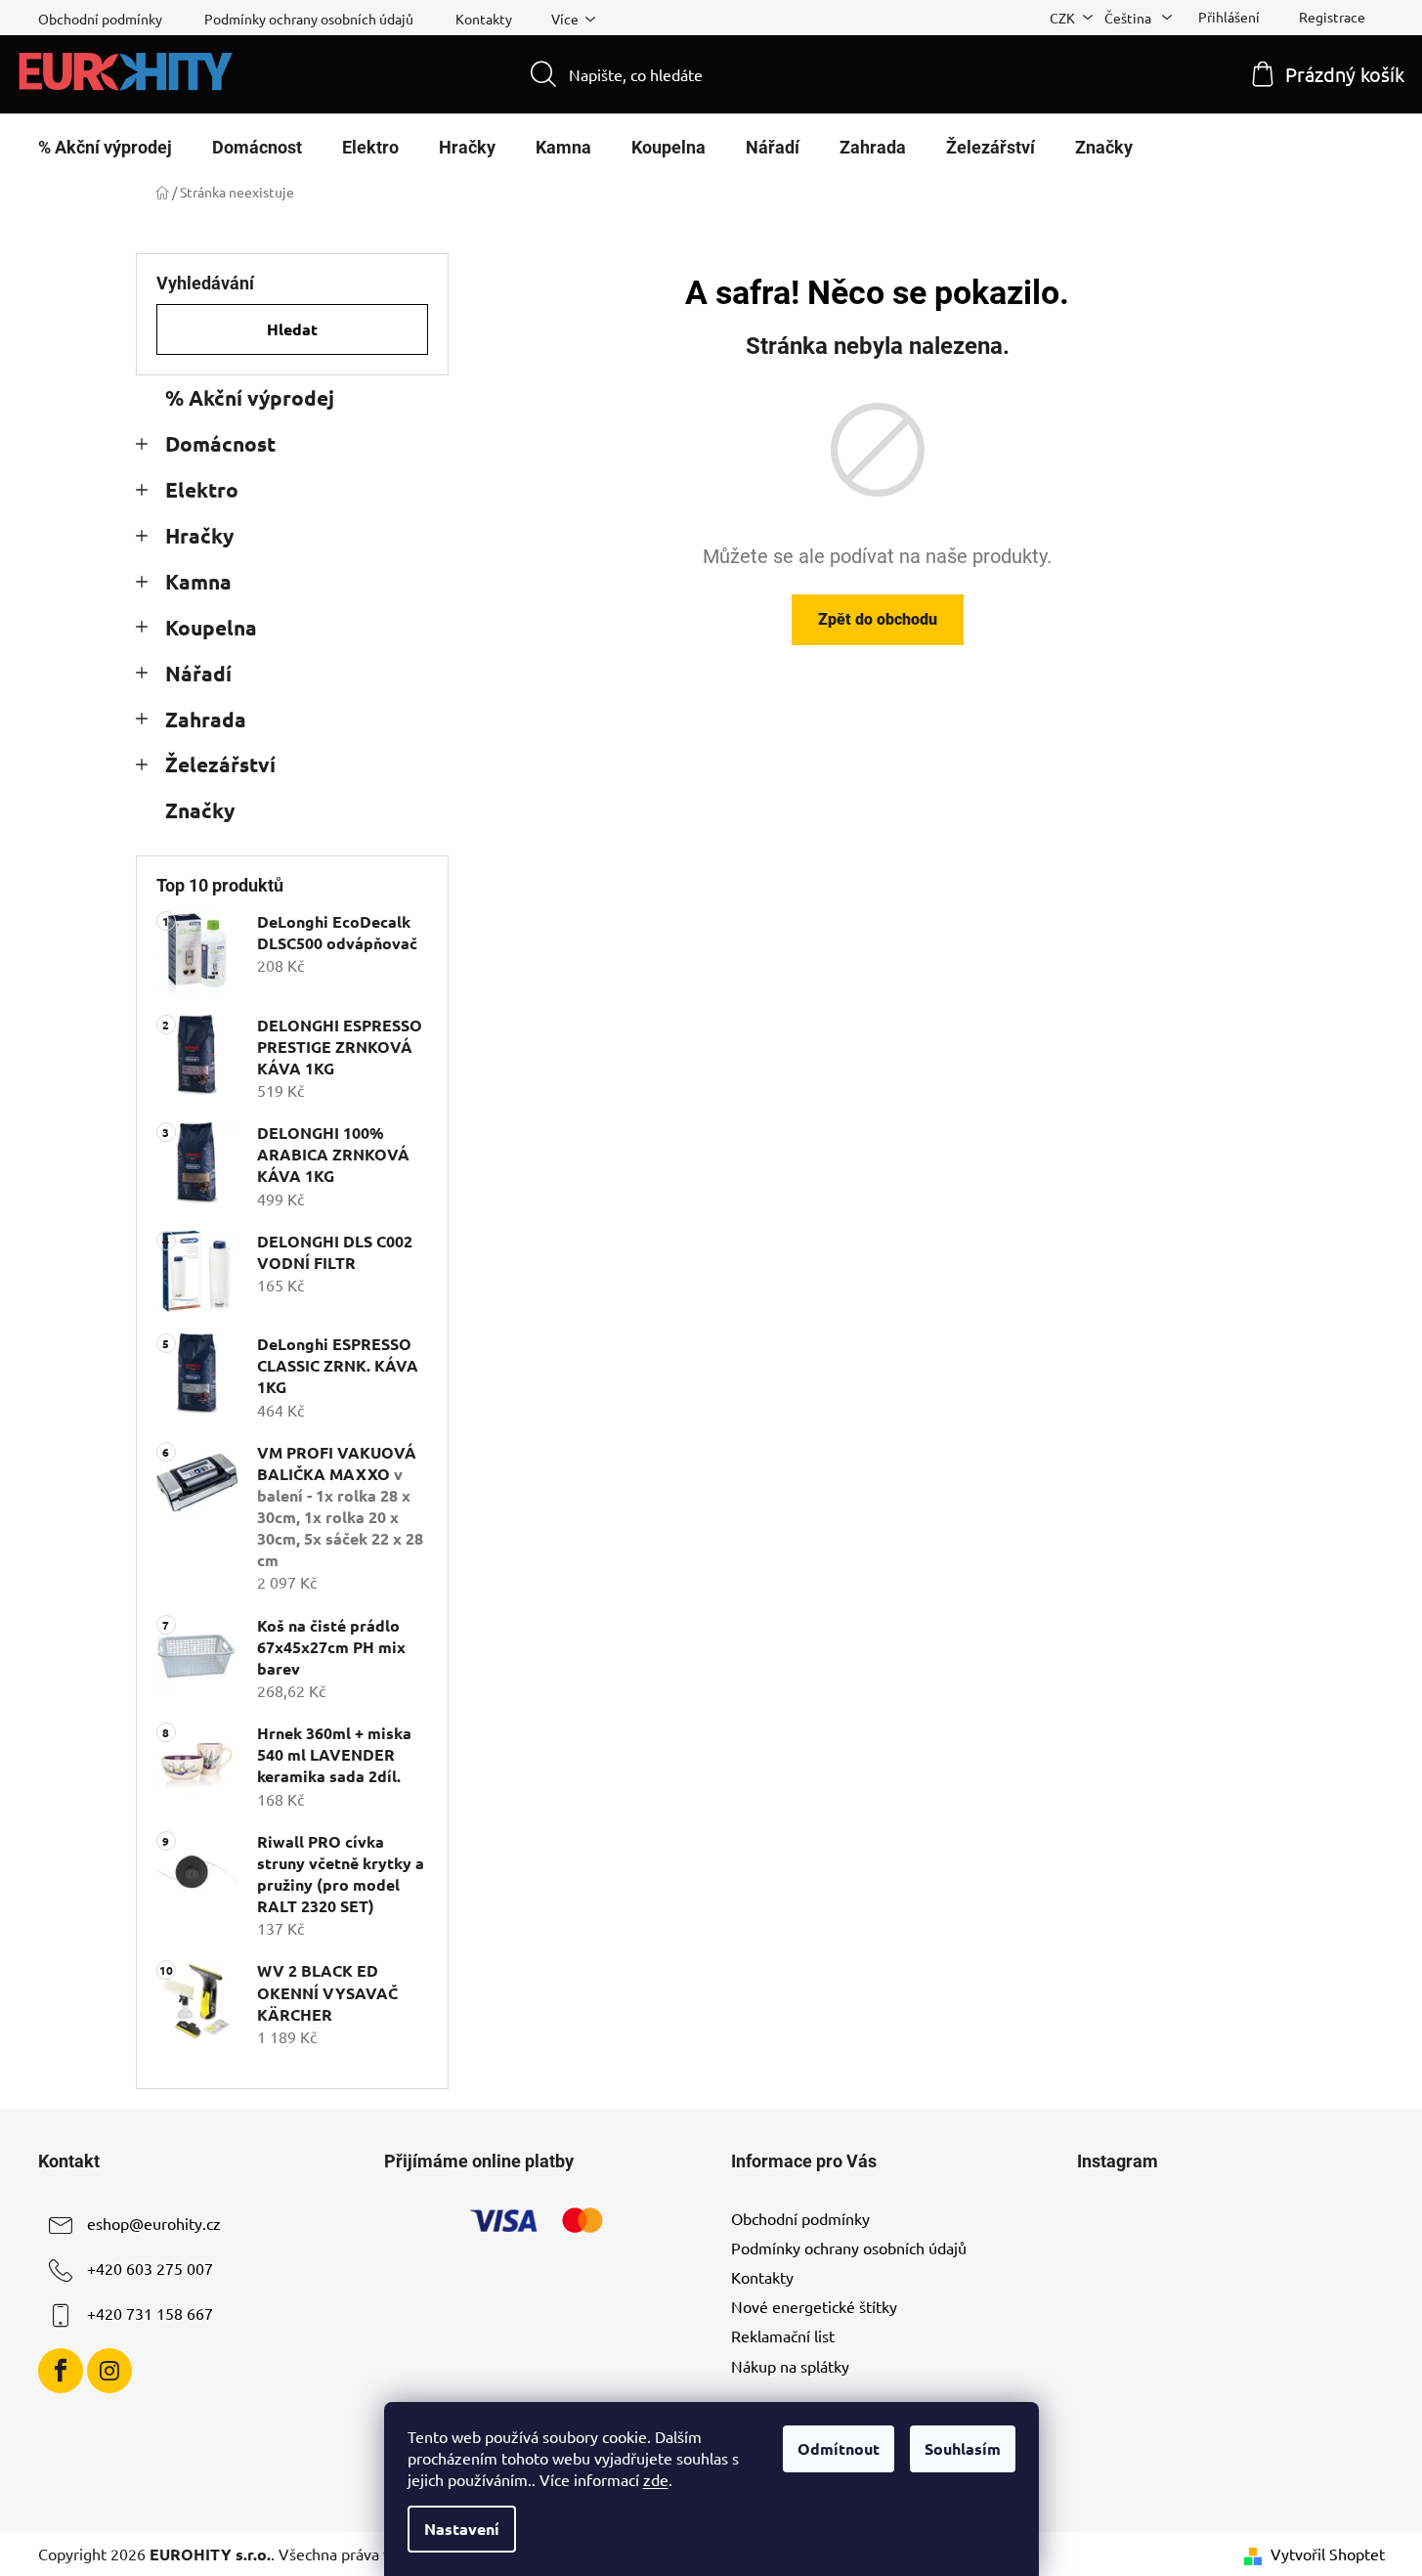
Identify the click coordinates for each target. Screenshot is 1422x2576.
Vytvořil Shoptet (1328, 2554)
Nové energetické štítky (814, 2306)
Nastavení (462, 2529)
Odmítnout (839, 2448)
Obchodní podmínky (100, 19)
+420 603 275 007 (150, 2268)
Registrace (1332, 17)
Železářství (220, 764)
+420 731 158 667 (150, 2313)
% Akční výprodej (250, 397)
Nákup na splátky (790, 2366)
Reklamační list (783, 2336)
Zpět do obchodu (878, 619)
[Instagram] (109, 2371)
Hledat (292, 329)
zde (656, 2479)
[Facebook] (61, 2371)
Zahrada (206, 719)
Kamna (198, 581)
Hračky (199, 535)
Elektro (202, 489)
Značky (200, 810)
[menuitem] (105, 148)
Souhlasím (963, 2448)
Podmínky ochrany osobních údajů (309, 19)
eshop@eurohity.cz (154, 2223)
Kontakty (484, 19)
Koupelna (211, 627)
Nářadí (198, 673)
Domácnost (220, 443)
